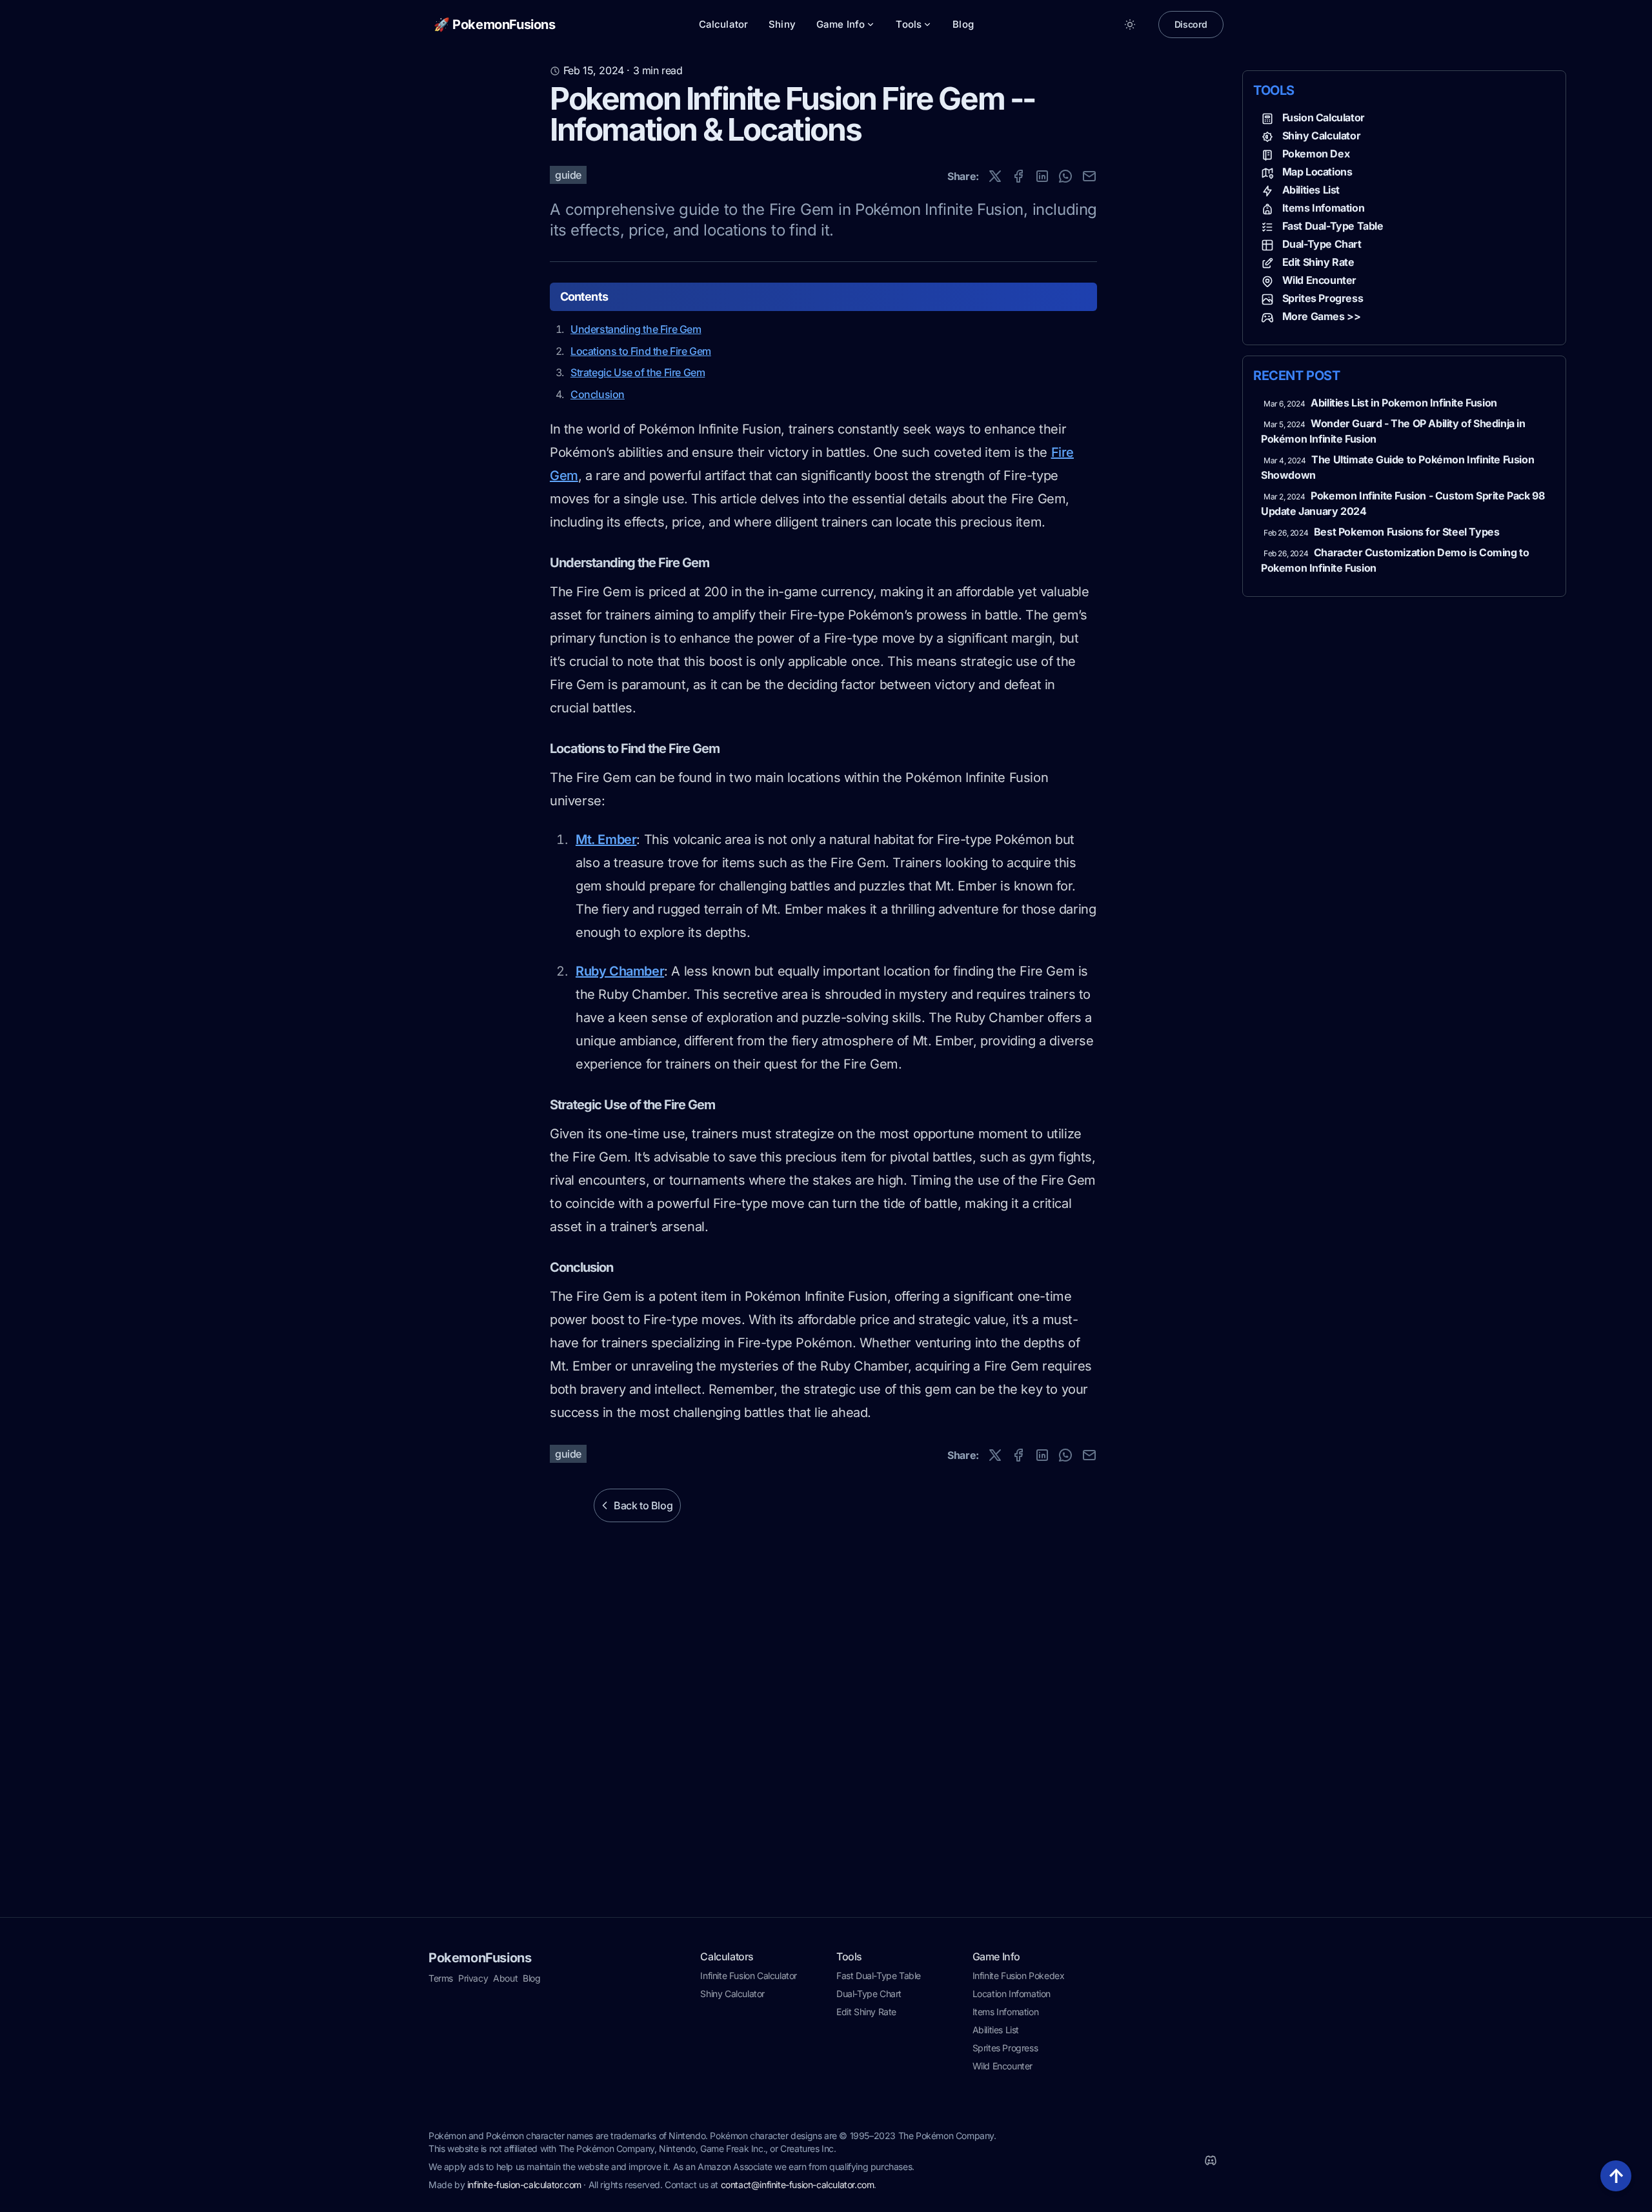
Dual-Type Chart (1322, 244)
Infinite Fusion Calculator (749, 1976)
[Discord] (1211, 2160)
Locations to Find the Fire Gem (641, 351)
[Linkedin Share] (1042, 176)
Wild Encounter (1319, 280)
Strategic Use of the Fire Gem (638, 372)
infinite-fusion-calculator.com (524, 2185)
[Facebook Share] (1018, 176)
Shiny (782, 24)
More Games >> (1322, 316)
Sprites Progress (1323, 298)
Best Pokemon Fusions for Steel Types (1407, 532)
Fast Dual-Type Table (1333, 226)
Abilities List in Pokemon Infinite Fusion (1404, 403)
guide (568, 175)
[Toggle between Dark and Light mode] (1130, 25)
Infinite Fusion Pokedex (1019, 1976)
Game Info (841, 24)
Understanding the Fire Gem (636, 329)
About (505, 1978)
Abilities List (1311, 190)
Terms (441, 1978)
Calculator (724, 24)
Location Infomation (1012, 1994)
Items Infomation (1324, 208)
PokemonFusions (480, 1958)
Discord (1191, 24)
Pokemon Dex (1316, 154)
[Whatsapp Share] (1065, 176)
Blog (963, 24)
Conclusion (598, 394)
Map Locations (1317, 172)
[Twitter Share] (995, 176)
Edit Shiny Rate (1318, 262)
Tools (909, 24)
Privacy (473, 1978)
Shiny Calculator (1322, 136)
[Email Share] (1089, 176)
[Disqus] (826, 1745)
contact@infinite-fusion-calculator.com (798, 2185)
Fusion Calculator (1324, 117)
